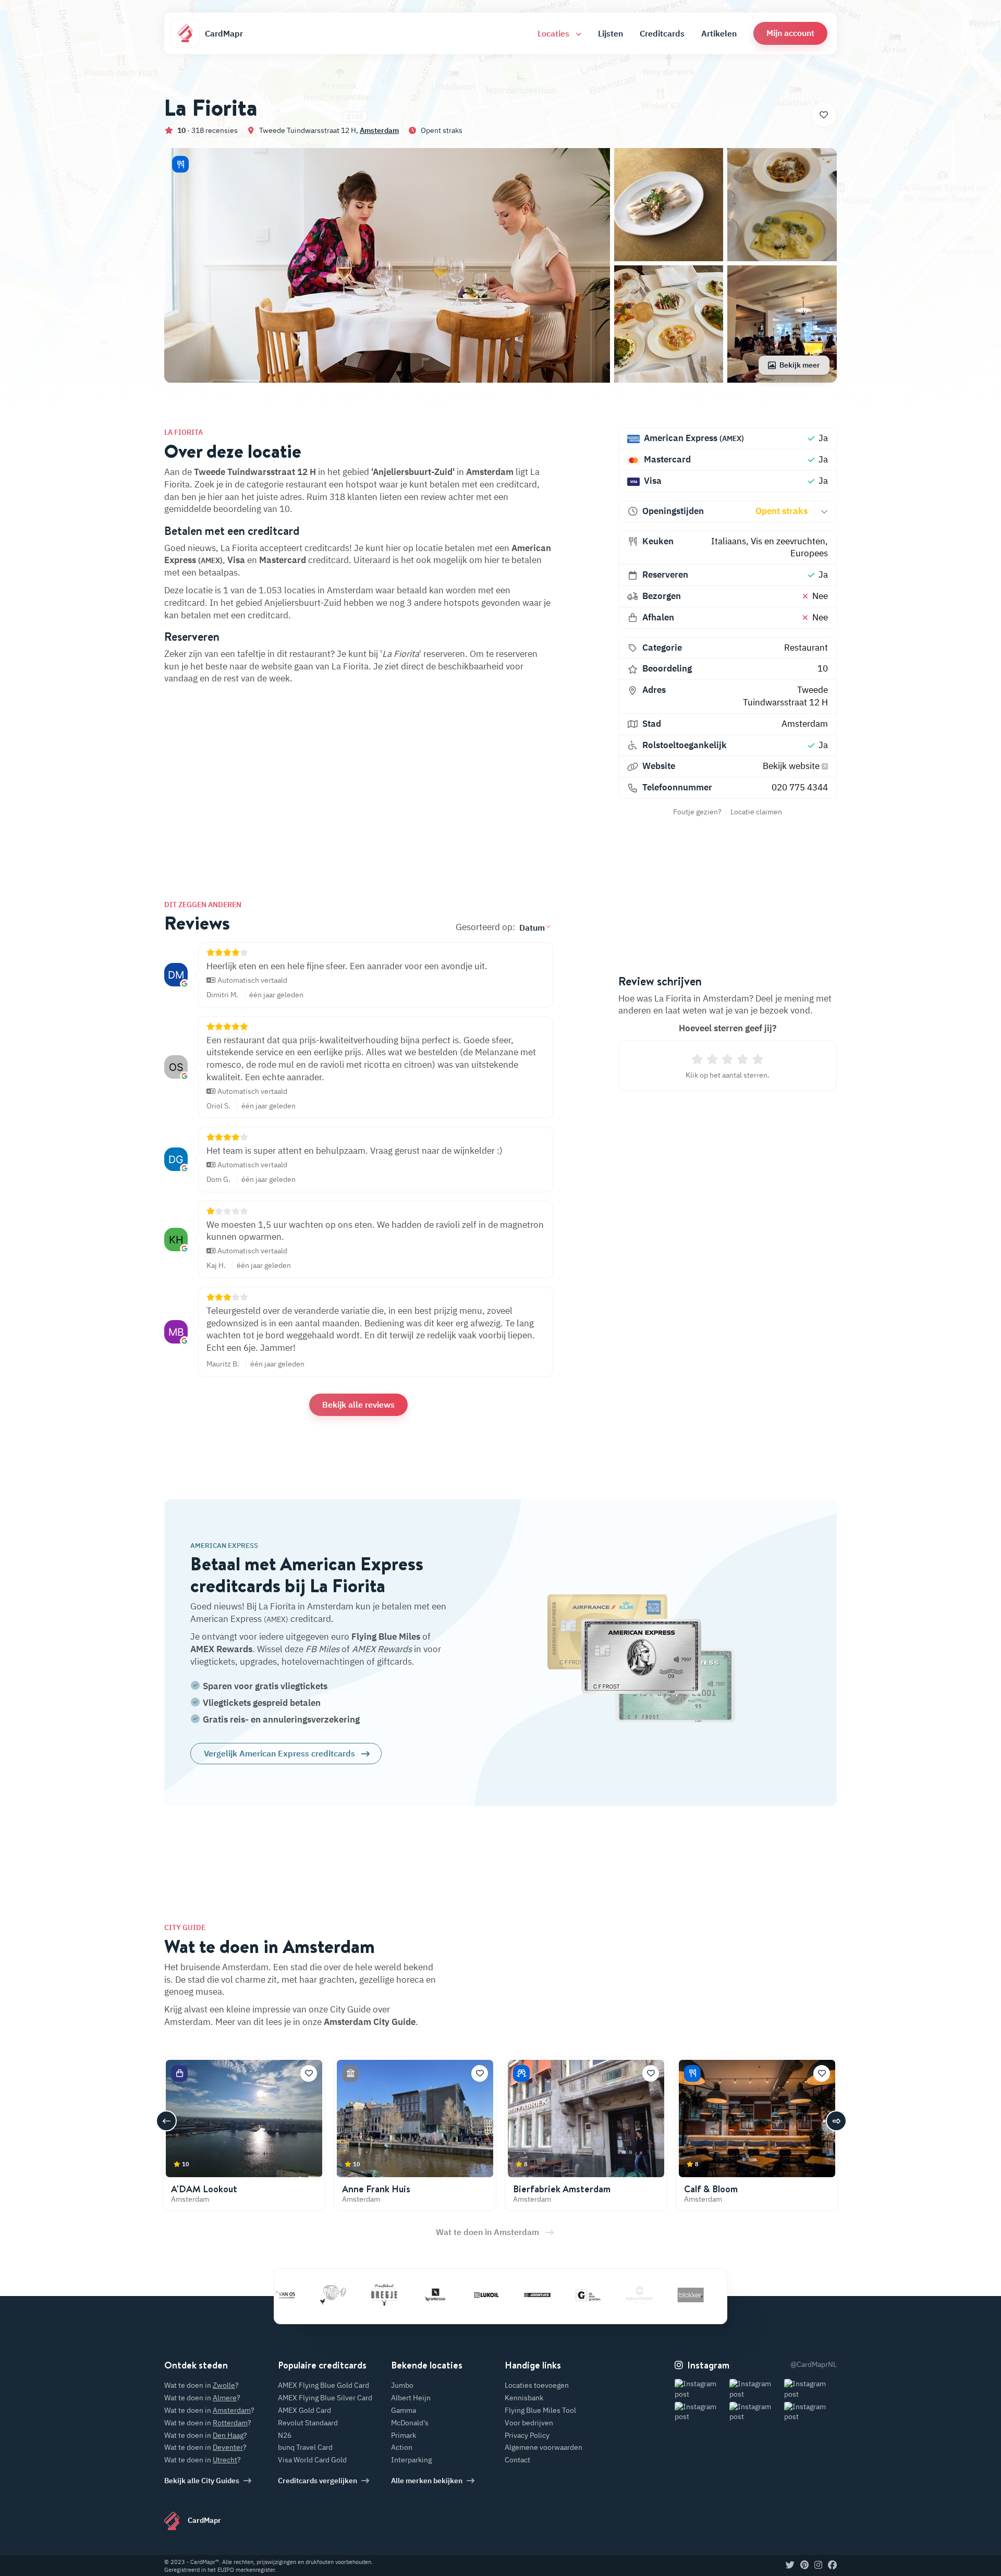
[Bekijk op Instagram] (701, 2389)
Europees (809, 553)
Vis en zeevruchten (788, 541)
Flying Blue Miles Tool (540, 2410)
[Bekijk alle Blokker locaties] (642, 2294)
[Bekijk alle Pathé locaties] (284, 2294)
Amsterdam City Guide (370, 2022)
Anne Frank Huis (376, 2189)
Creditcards (662, 33)
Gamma (404, 2410)
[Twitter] (790, 2566)
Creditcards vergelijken (318, 2481)
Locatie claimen (756, 812)
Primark (404, 2435)
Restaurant (806, 648)
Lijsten (611, 33)
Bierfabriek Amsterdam (562, 2189)
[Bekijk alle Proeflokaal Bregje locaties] (335, 2294)
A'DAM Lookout (204, 2189)
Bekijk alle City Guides (202, 2481)
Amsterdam (379, 130)
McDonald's (410, 2423)
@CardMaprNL (814, 2364)
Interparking (411, 2460)
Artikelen (719, 33)
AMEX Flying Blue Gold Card (324, 2385)
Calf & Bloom (711, 2189)
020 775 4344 (800, 787)
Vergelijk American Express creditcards (279, 1753)
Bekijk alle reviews (358, 1405)
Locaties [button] (554, 33)
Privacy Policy (527, 2435)
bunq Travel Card (305, 2447)
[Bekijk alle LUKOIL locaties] (437, 2294)
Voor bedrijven (529, 2423)
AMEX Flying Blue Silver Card (325, 2398)
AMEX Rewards (221, 1649)
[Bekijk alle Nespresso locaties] (386, 2294)
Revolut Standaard (308, 2423)
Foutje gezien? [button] (697, 812)
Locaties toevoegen (537, 2385)
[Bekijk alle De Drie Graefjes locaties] (540, 2294)
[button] (790, 33)
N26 (285, 2435)
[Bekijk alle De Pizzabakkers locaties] (693, 2294)
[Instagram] (818, 2566)
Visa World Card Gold (312, 2460)
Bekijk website (792, 766)
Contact (517, 2460)
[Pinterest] (804, 2566)
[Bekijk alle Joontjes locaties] (489, 2294)
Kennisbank (524, 2398)
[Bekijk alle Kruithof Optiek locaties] (591, 2294)
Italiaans (729, 541)
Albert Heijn (411, 2398)
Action (402, 2447)
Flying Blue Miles (386, 1637)
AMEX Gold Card (304, 2410)
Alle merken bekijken (427, 2481)
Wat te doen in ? (202, 2385)
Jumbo (402, 2385)
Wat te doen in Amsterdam (487, 2232)
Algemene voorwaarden (544, 2447)
